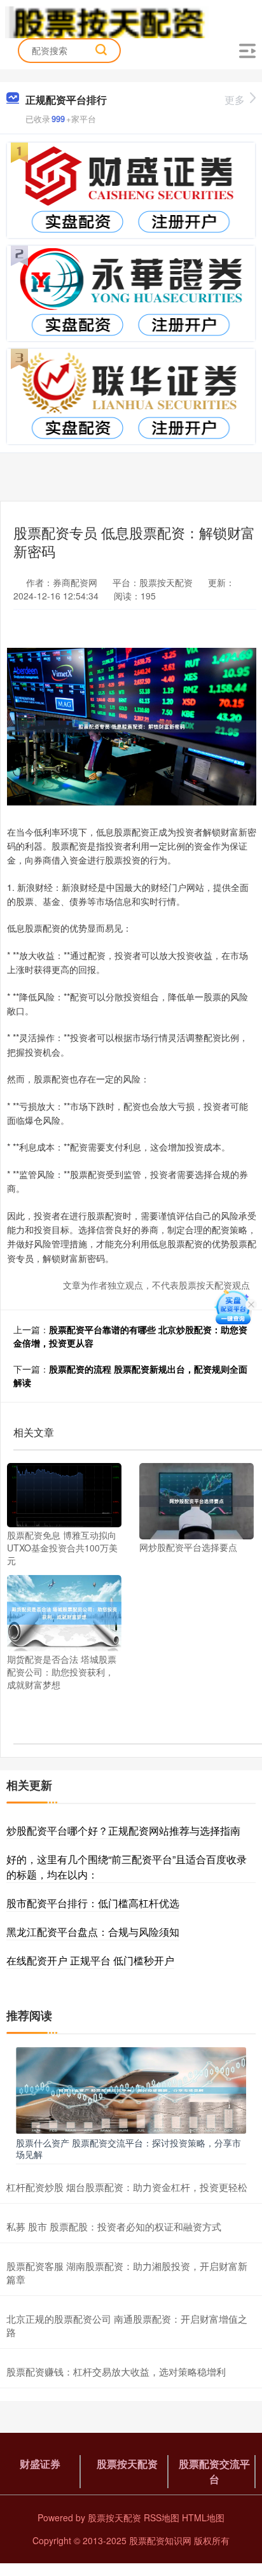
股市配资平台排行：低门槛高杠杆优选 (93, 1903)
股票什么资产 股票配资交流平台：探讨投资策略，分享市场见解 (128, 2148)
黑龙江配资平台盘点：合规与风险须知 (93, 1932)
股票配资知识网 (160, 2540)
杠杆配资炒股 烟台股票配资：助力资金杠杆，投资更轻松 (127, 2187)
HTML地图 (203, 2517)
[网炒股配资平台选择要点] (197, 1500)
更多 (235, 100)
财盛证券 (40, 2464)
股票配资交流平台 (214, 2471)
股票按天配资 (127, 2464)
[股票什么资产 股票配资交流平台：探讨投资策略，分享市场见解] (131, 2089)
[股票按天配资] (107, 21)
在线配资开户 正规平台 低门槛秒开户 (90, 1960)
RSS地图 (162, 2517)
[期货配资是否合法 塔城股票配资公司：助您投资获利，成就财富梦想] (64, 1612)
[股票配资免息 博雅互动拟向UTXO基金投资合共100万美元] (64, 1494)
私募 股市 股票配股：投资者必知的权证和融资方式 (114, 2226)
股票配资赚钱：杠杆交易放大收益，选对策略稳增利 (116, 2371)
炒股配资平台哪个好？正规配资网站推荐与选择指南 (123, 1830)
